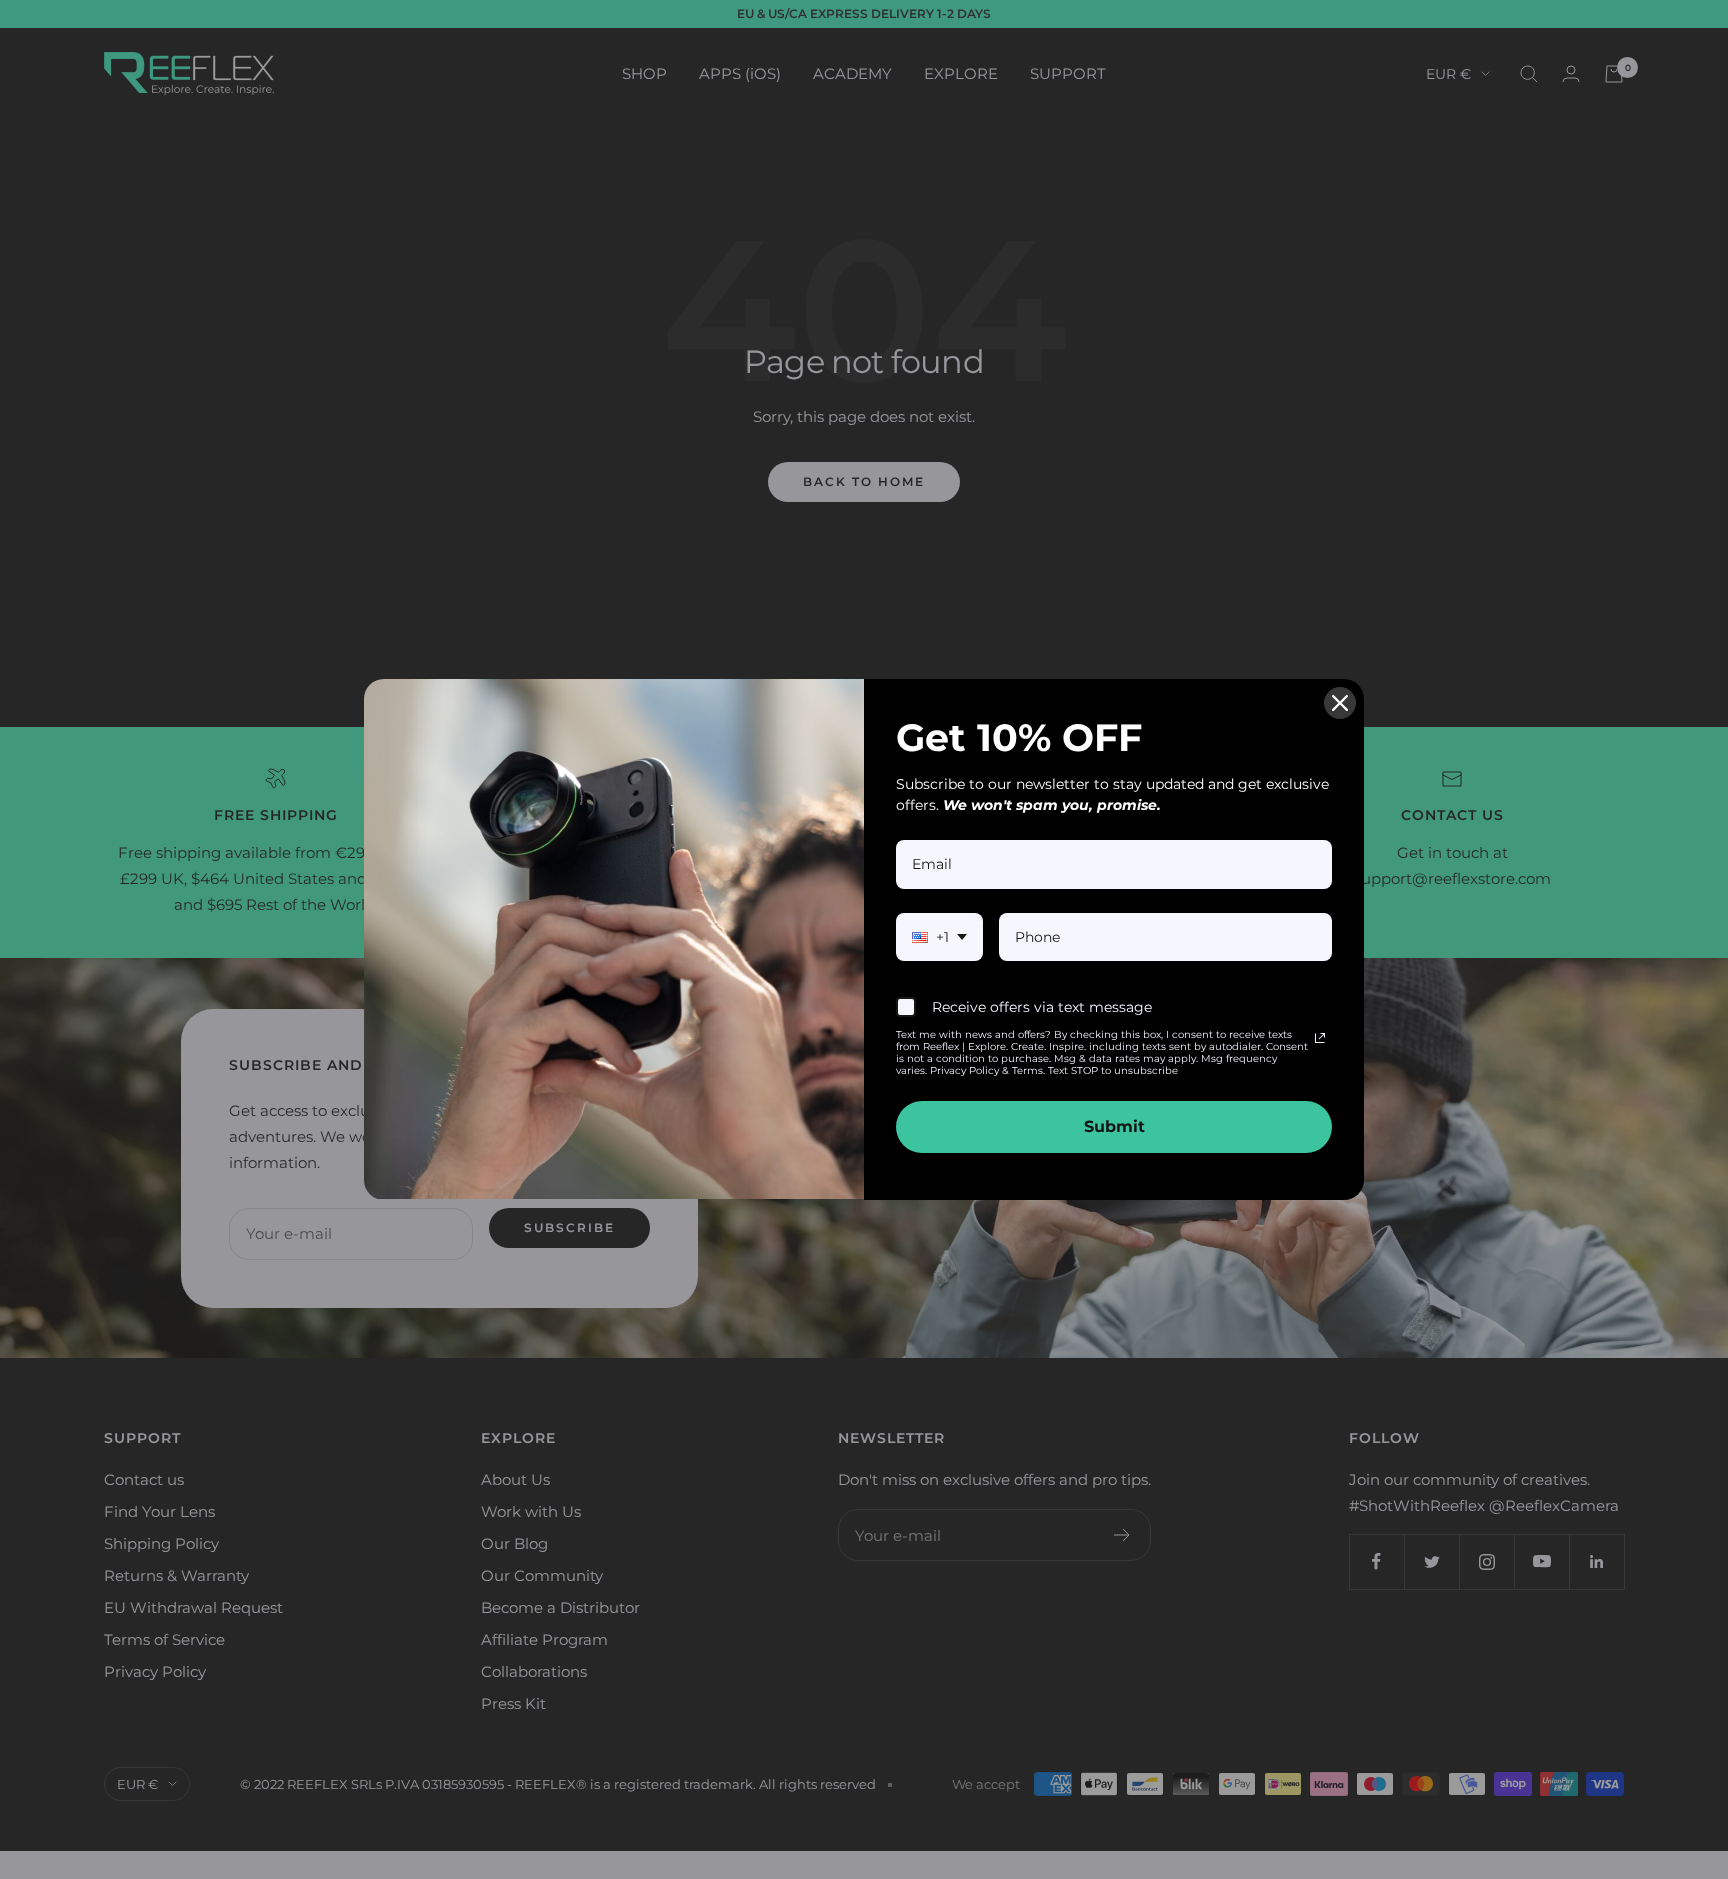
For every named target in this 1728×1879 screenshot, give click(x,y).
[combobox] (939, 937)
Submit (1114, 1126)
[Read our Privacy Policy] (1320, 1038)
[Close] (1340, 703)
